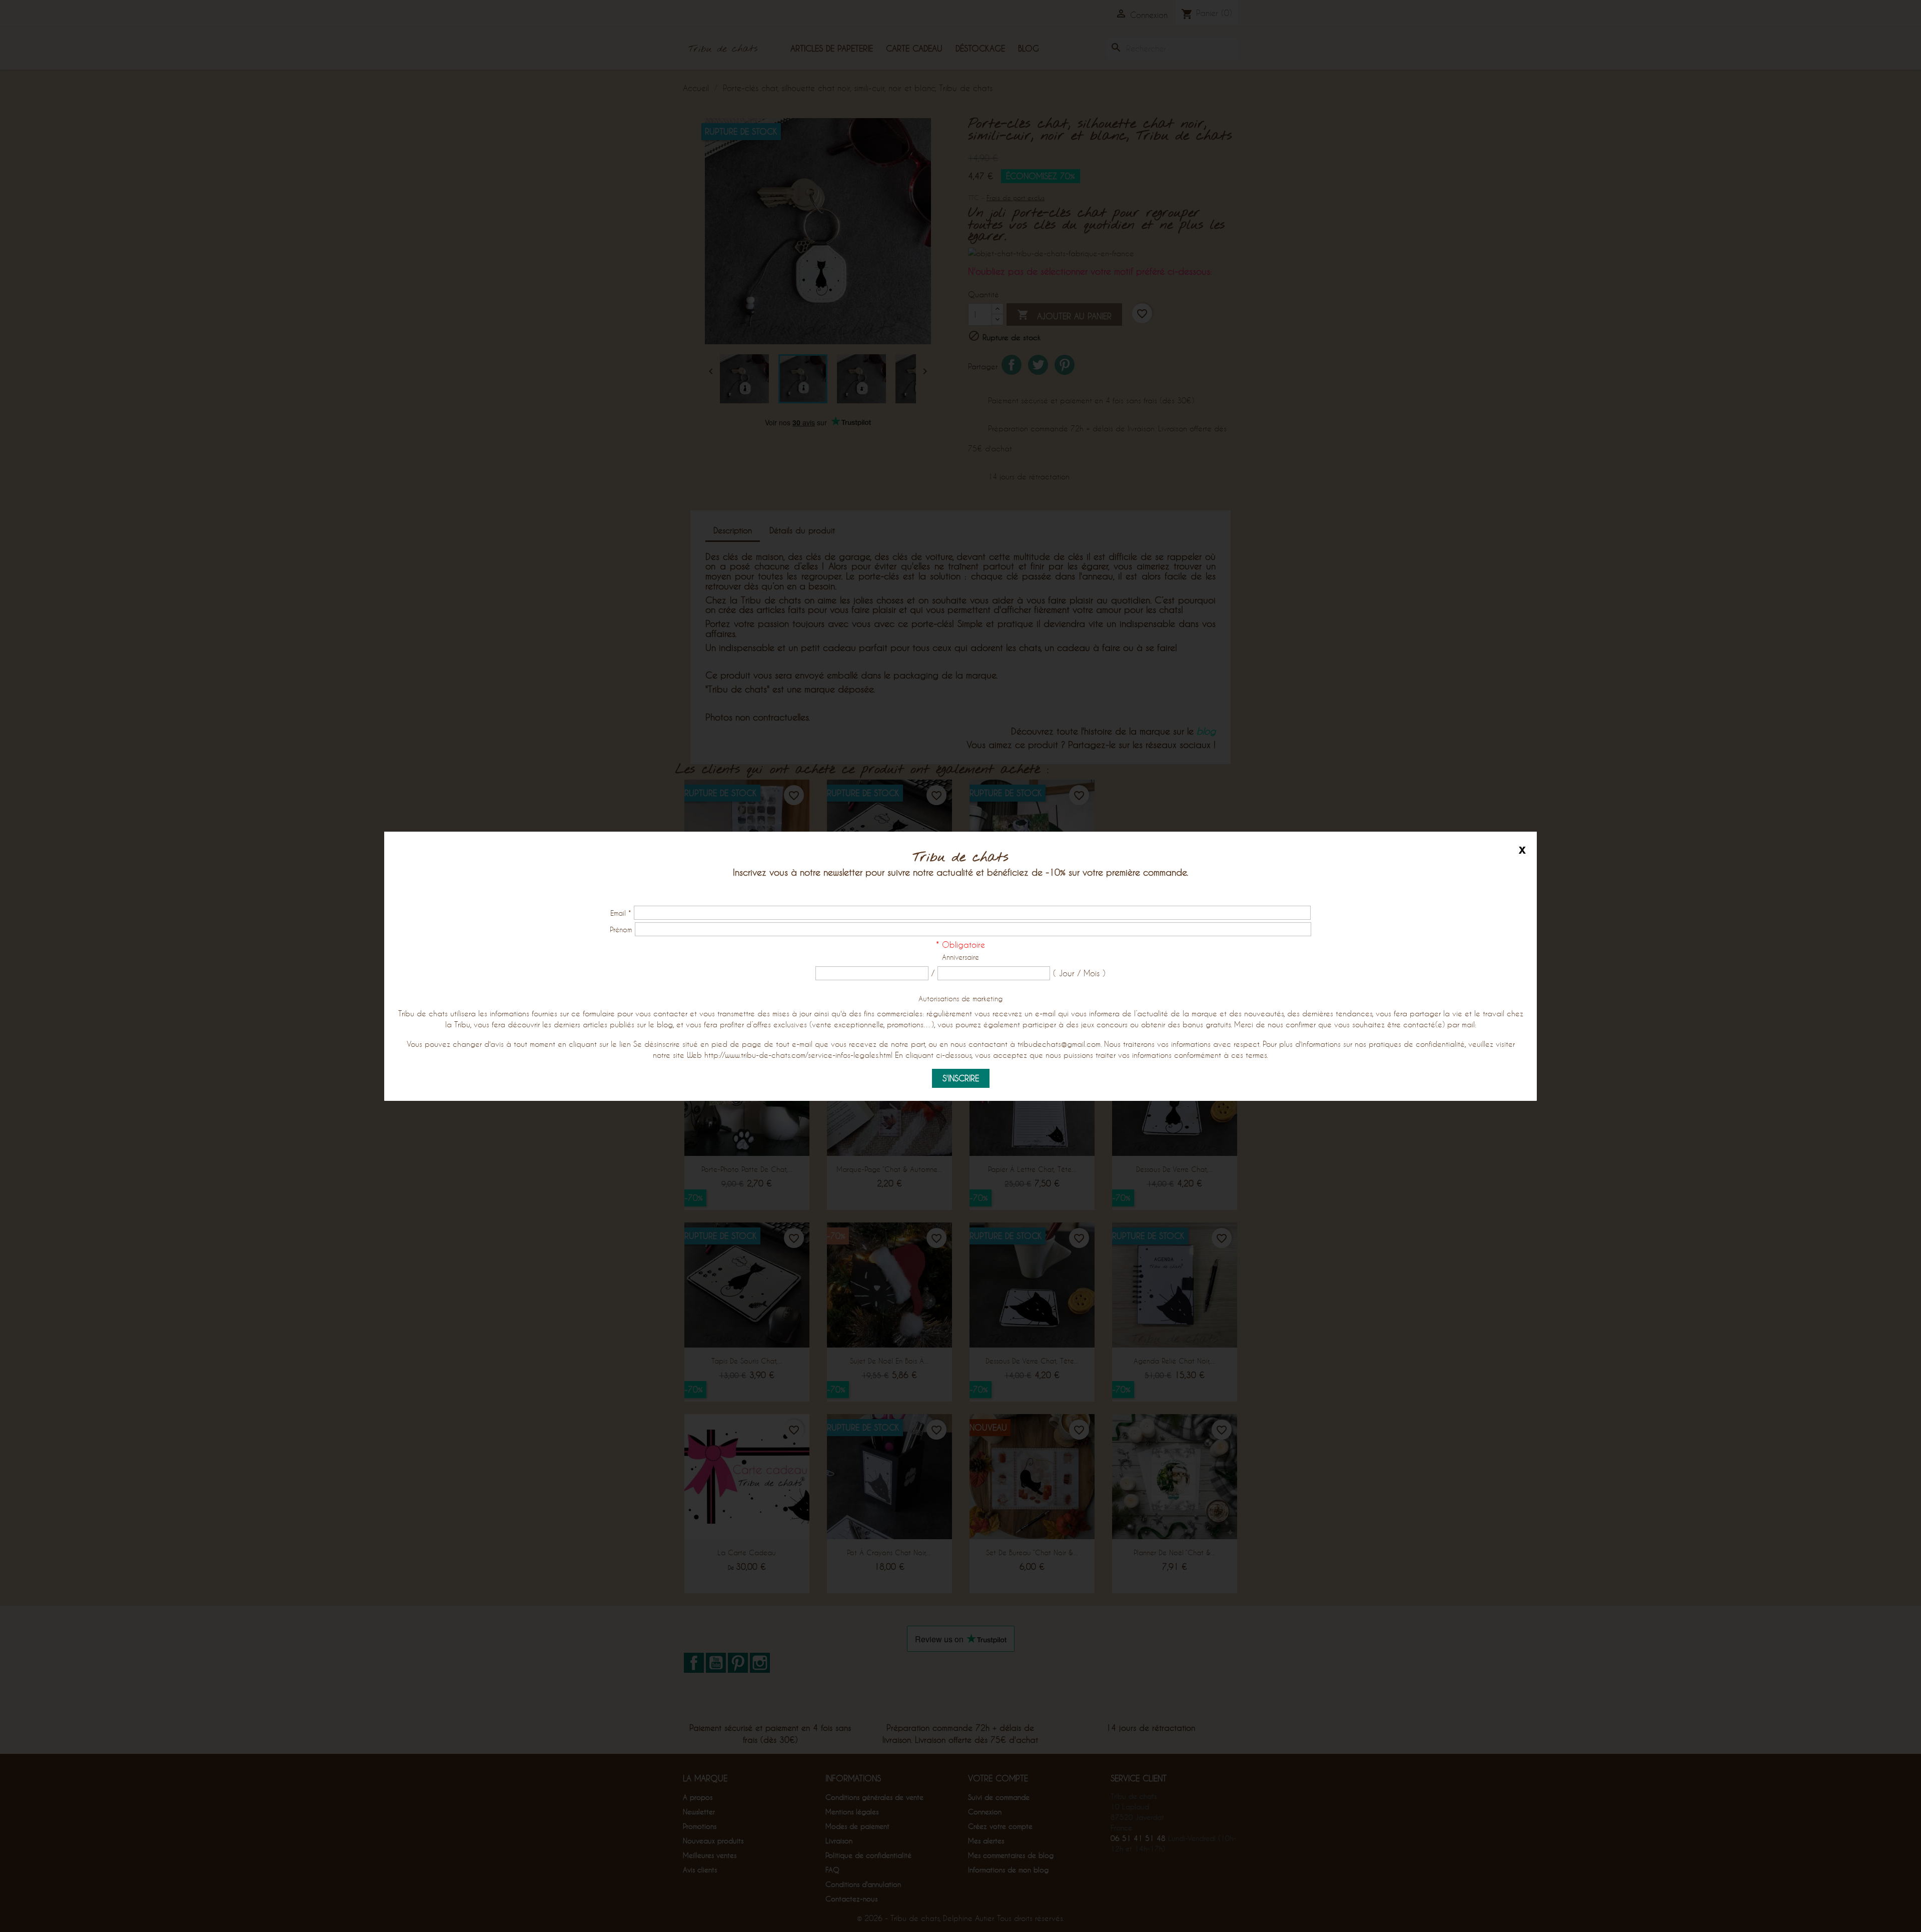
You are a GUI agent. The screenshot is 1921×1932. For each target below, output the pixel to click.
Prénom (621, 929)
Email (621, 913)
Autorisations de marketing (960, 999)
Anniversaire (960, 957)
